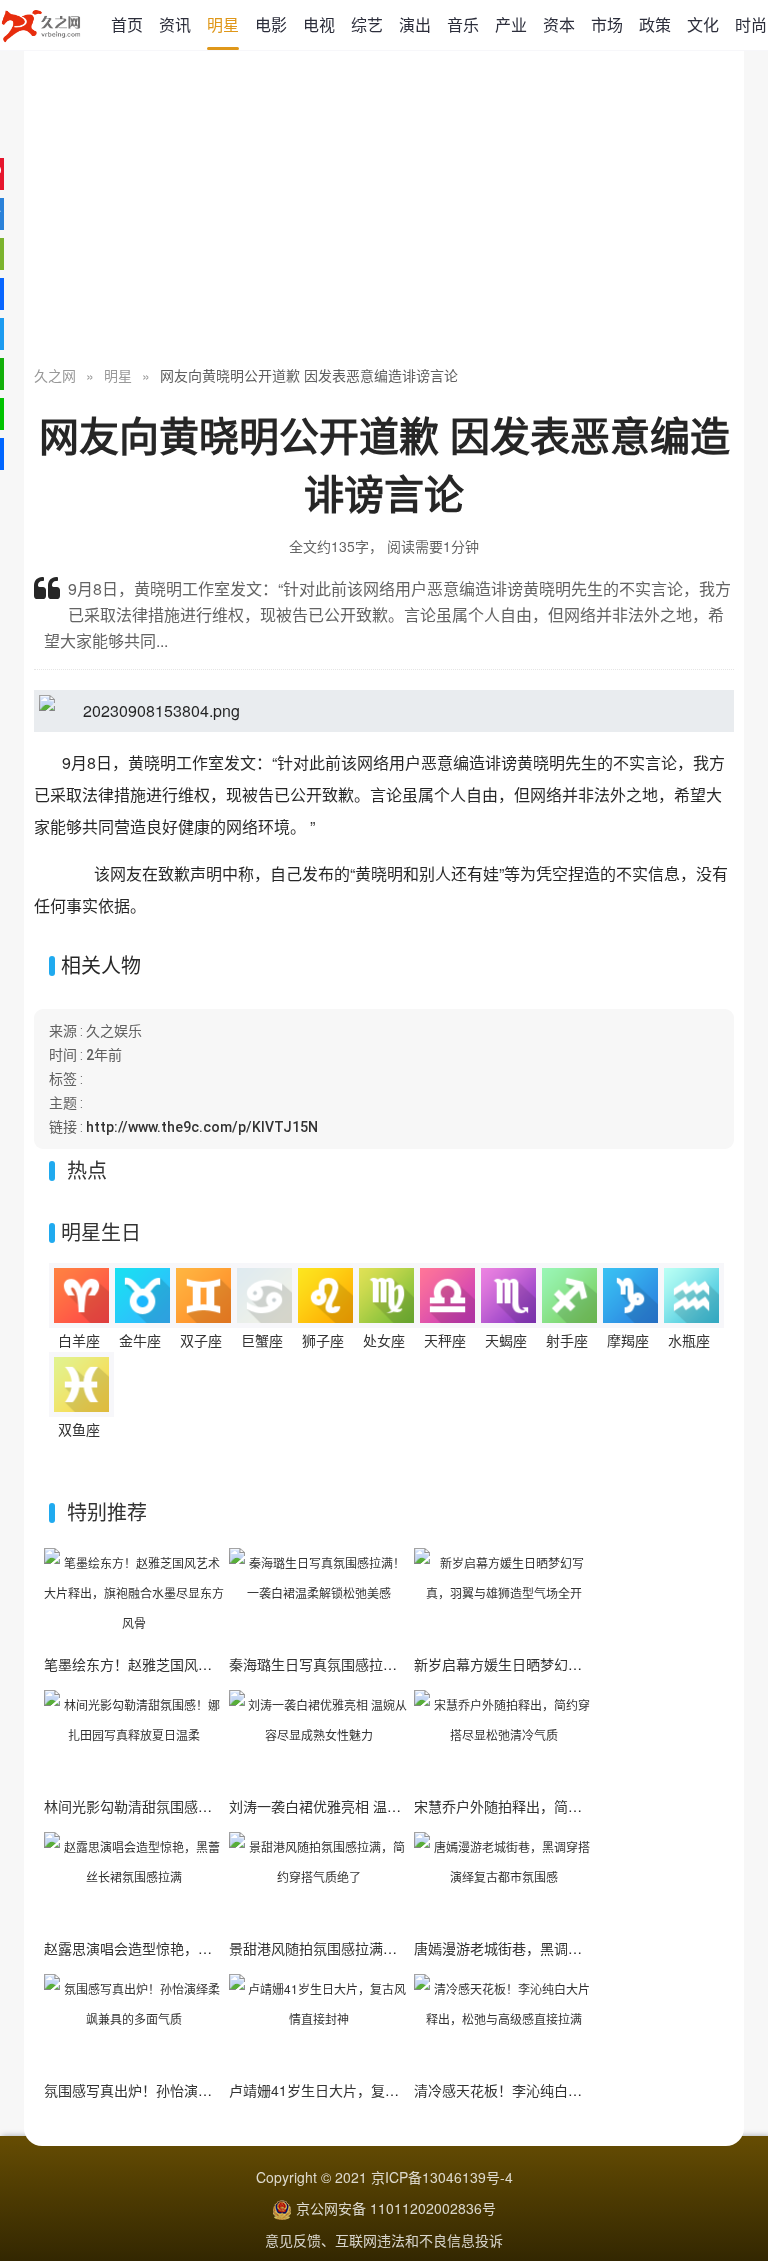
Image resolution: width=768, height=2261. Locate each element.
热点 (87, 1169)
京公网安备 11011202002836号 (396, 2208)
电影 (271, 24)
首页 (127, 24)
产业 (511, 24)
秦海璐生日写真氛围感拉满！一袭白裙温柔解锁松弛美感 (404, 1664)
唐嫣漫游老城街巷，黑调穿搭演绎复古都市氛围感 (568, 1948)
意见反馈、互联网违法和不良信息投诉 (384, 2240)
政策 (655, 24)
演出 (415, 24)
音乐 (463, 24)
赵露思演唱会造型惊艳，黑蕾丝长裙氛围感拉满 (191, 1948)
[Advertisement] (384, 210)
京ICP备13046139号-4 (442, 2177)
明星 (223, 24)
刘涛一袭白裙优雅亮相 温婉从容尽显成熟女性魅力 (385, 1806)
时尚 (751, 24)
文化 (703, 24)
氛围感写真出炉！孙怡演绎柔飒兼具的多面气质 (191, 2090)
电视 (319, 24)
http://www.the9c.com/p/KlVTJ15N (202, 1127)
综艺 (367, 24)
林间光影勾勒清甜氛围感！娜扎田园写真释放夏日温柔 (212, 1806)
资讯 (175, 24)
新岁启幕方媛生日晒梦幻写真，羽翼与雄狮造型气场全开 (589, 1664)
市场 (607, 24)
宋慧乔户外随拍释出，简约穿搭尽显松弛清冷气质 (568, 1806)
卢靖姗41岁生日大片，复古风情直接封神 (356, 2090)
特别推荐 (107, 1511)
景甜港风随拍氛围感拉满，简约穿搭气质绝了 (369, 1948)
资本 (559, 24)
